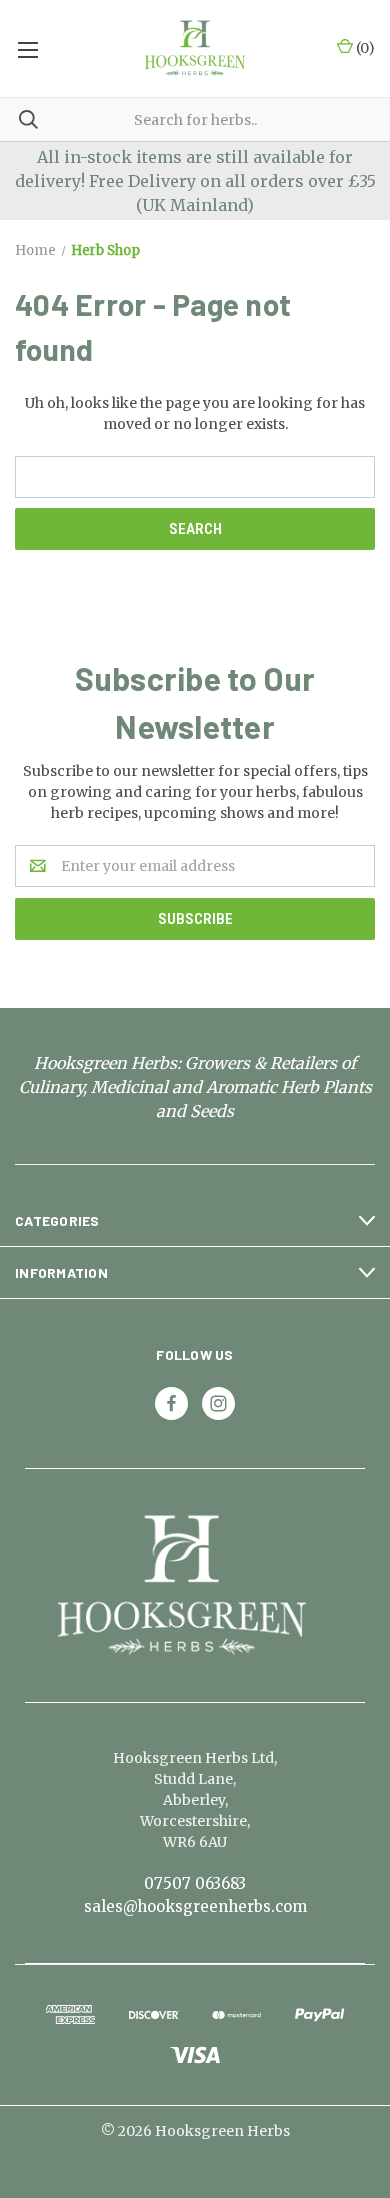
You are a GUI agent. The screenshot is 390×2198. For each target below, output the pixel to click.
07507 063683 (195, 1883)
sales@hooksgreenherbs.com (195, 1906)
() (364, 48)
